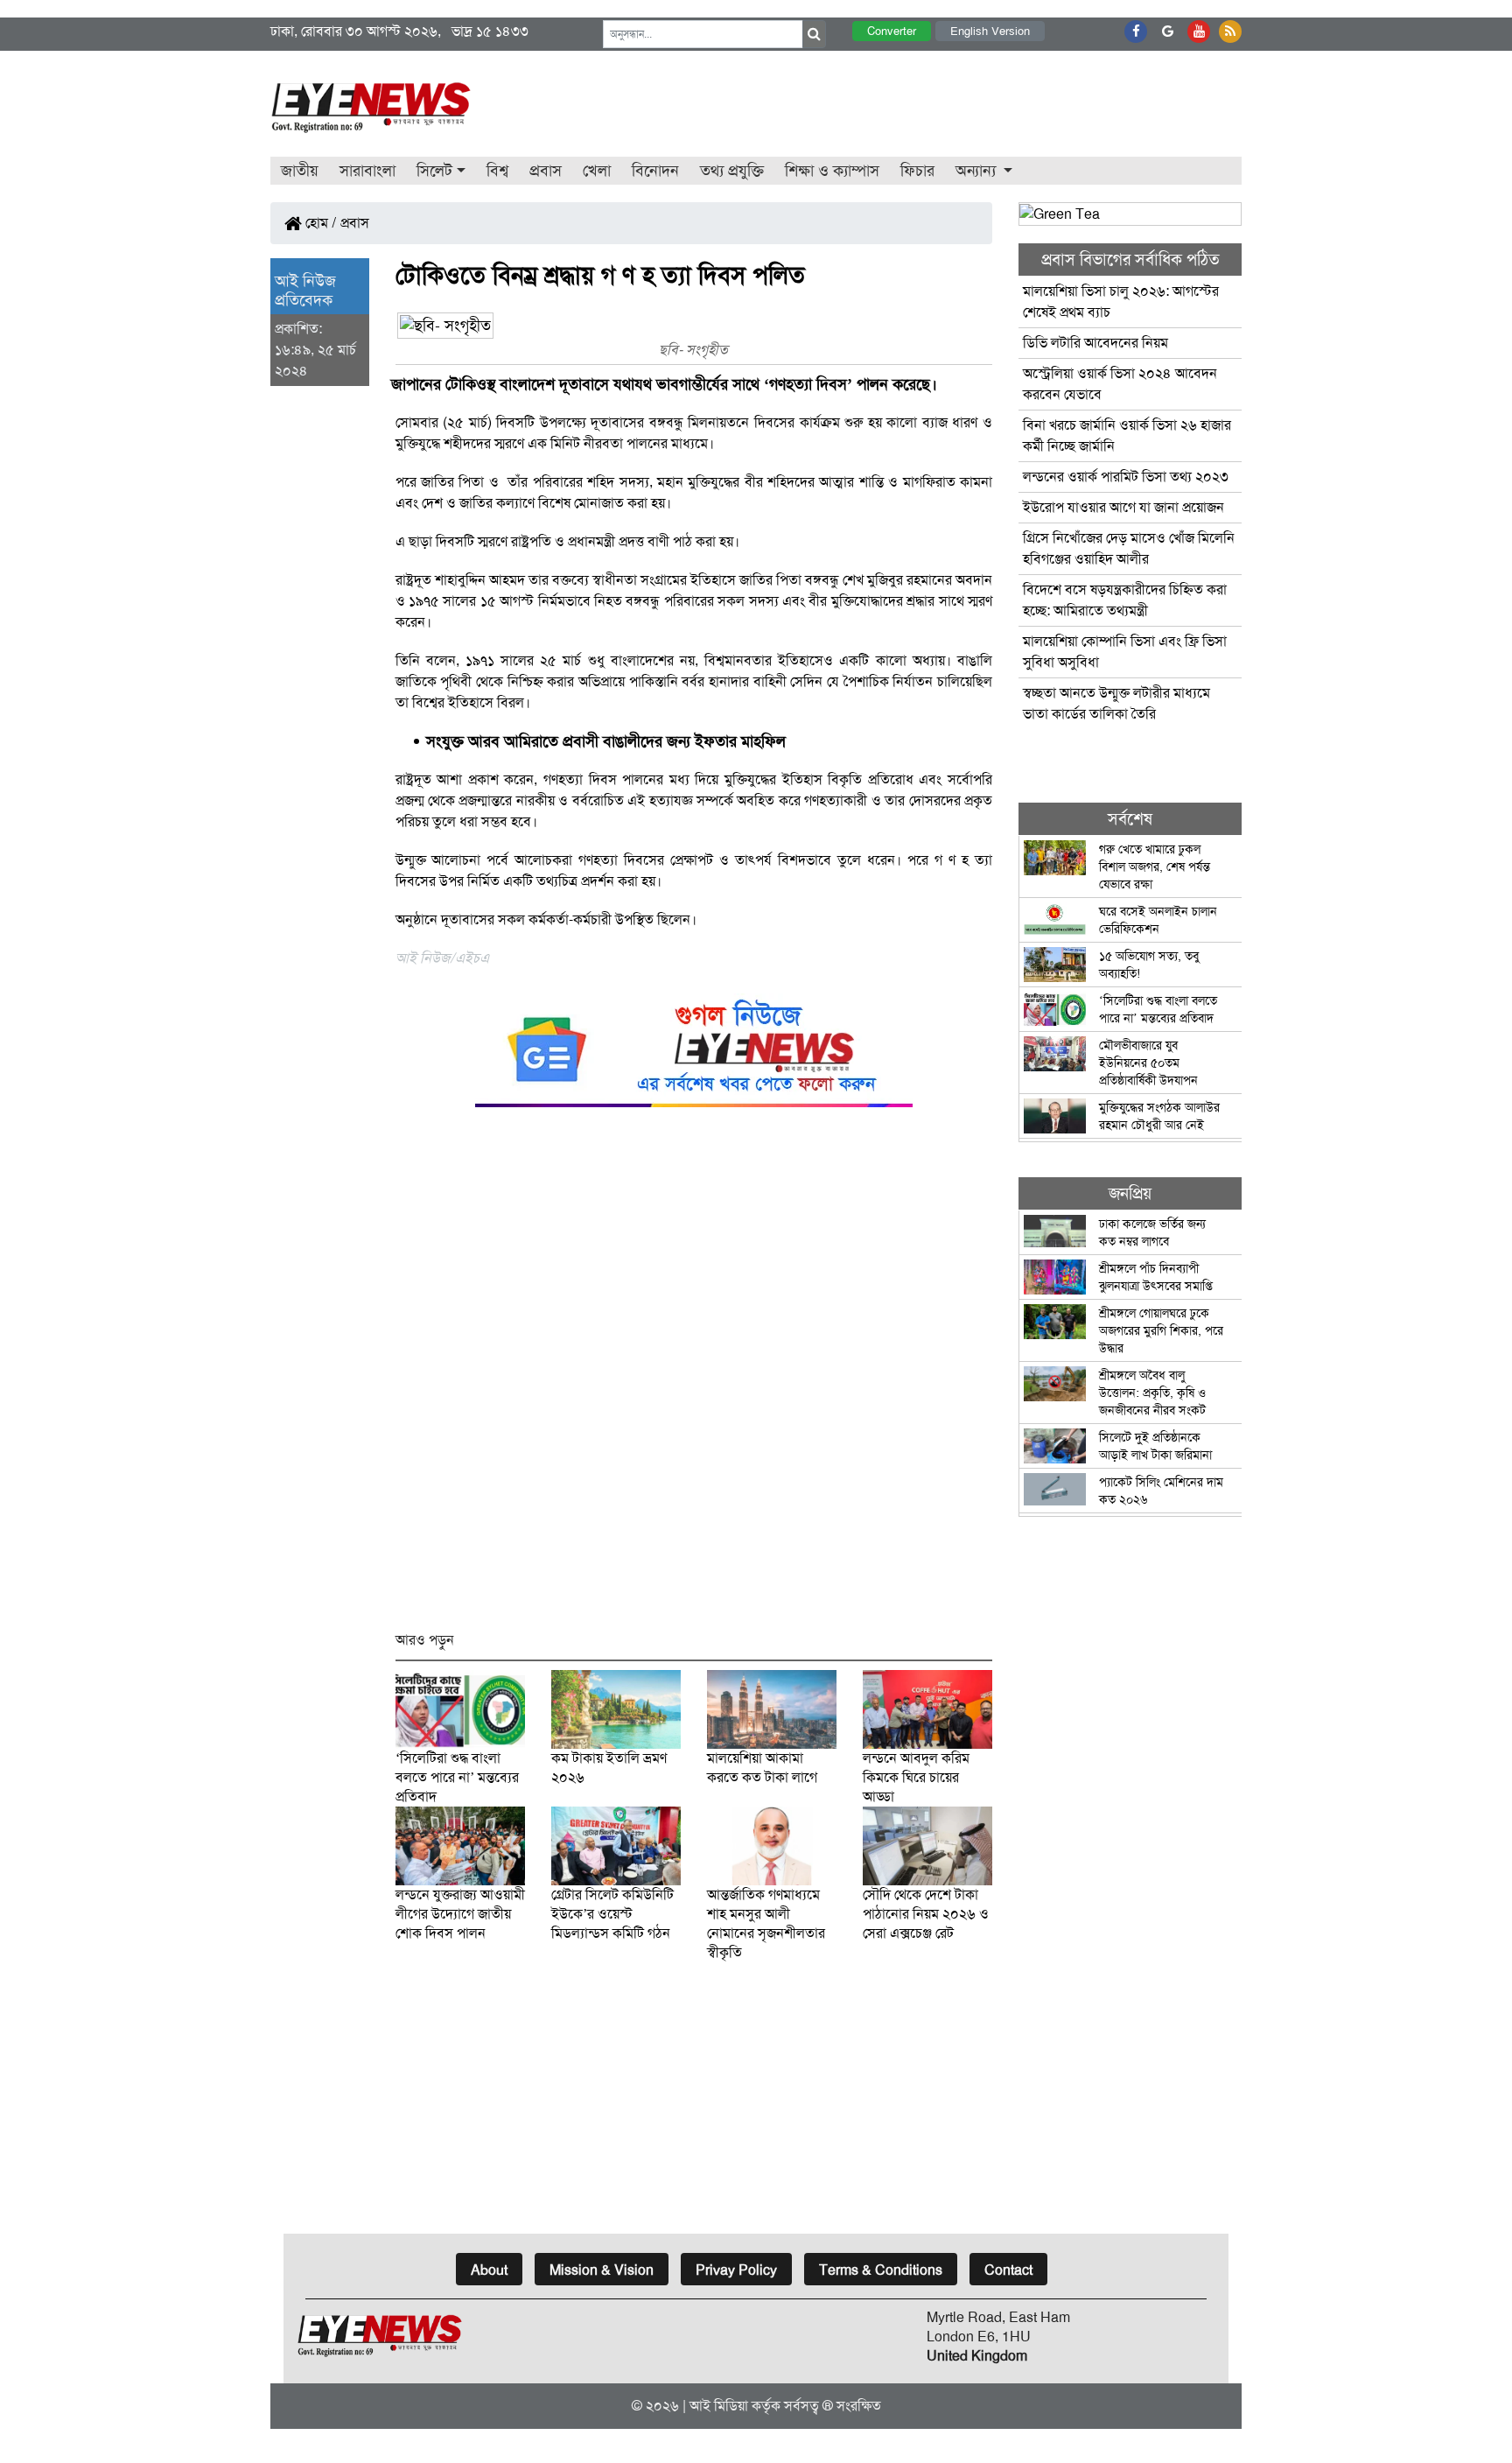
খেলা (597, 171)
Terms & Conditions (881, 2270)
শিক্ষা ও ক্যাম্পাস (832, 171)
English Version (990, 31)
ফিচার (917, 171)
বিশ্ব (497, 171)
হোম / (319, 223)
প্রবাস (546, 171)
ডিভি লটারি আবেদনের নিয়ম (1095, 343)
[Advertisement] (694, 1377)
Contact (1008, 2270)
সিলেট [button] (434, 171)
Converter (892, 31)
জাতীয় (300, 171)
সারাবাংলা (367, 171)
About (489, 2270)
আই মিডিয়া (719, 2406)
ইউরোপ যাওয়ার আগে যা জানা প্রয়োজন (1123, 507)
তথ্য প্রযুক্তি (732, 171)
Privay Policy (736, 2270)
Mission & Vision (602, 2270)
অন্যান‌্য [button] (978, 171)
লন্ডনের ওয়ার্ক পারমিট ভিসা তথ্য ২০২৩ (1127, 477)
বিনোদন (655, 171)
